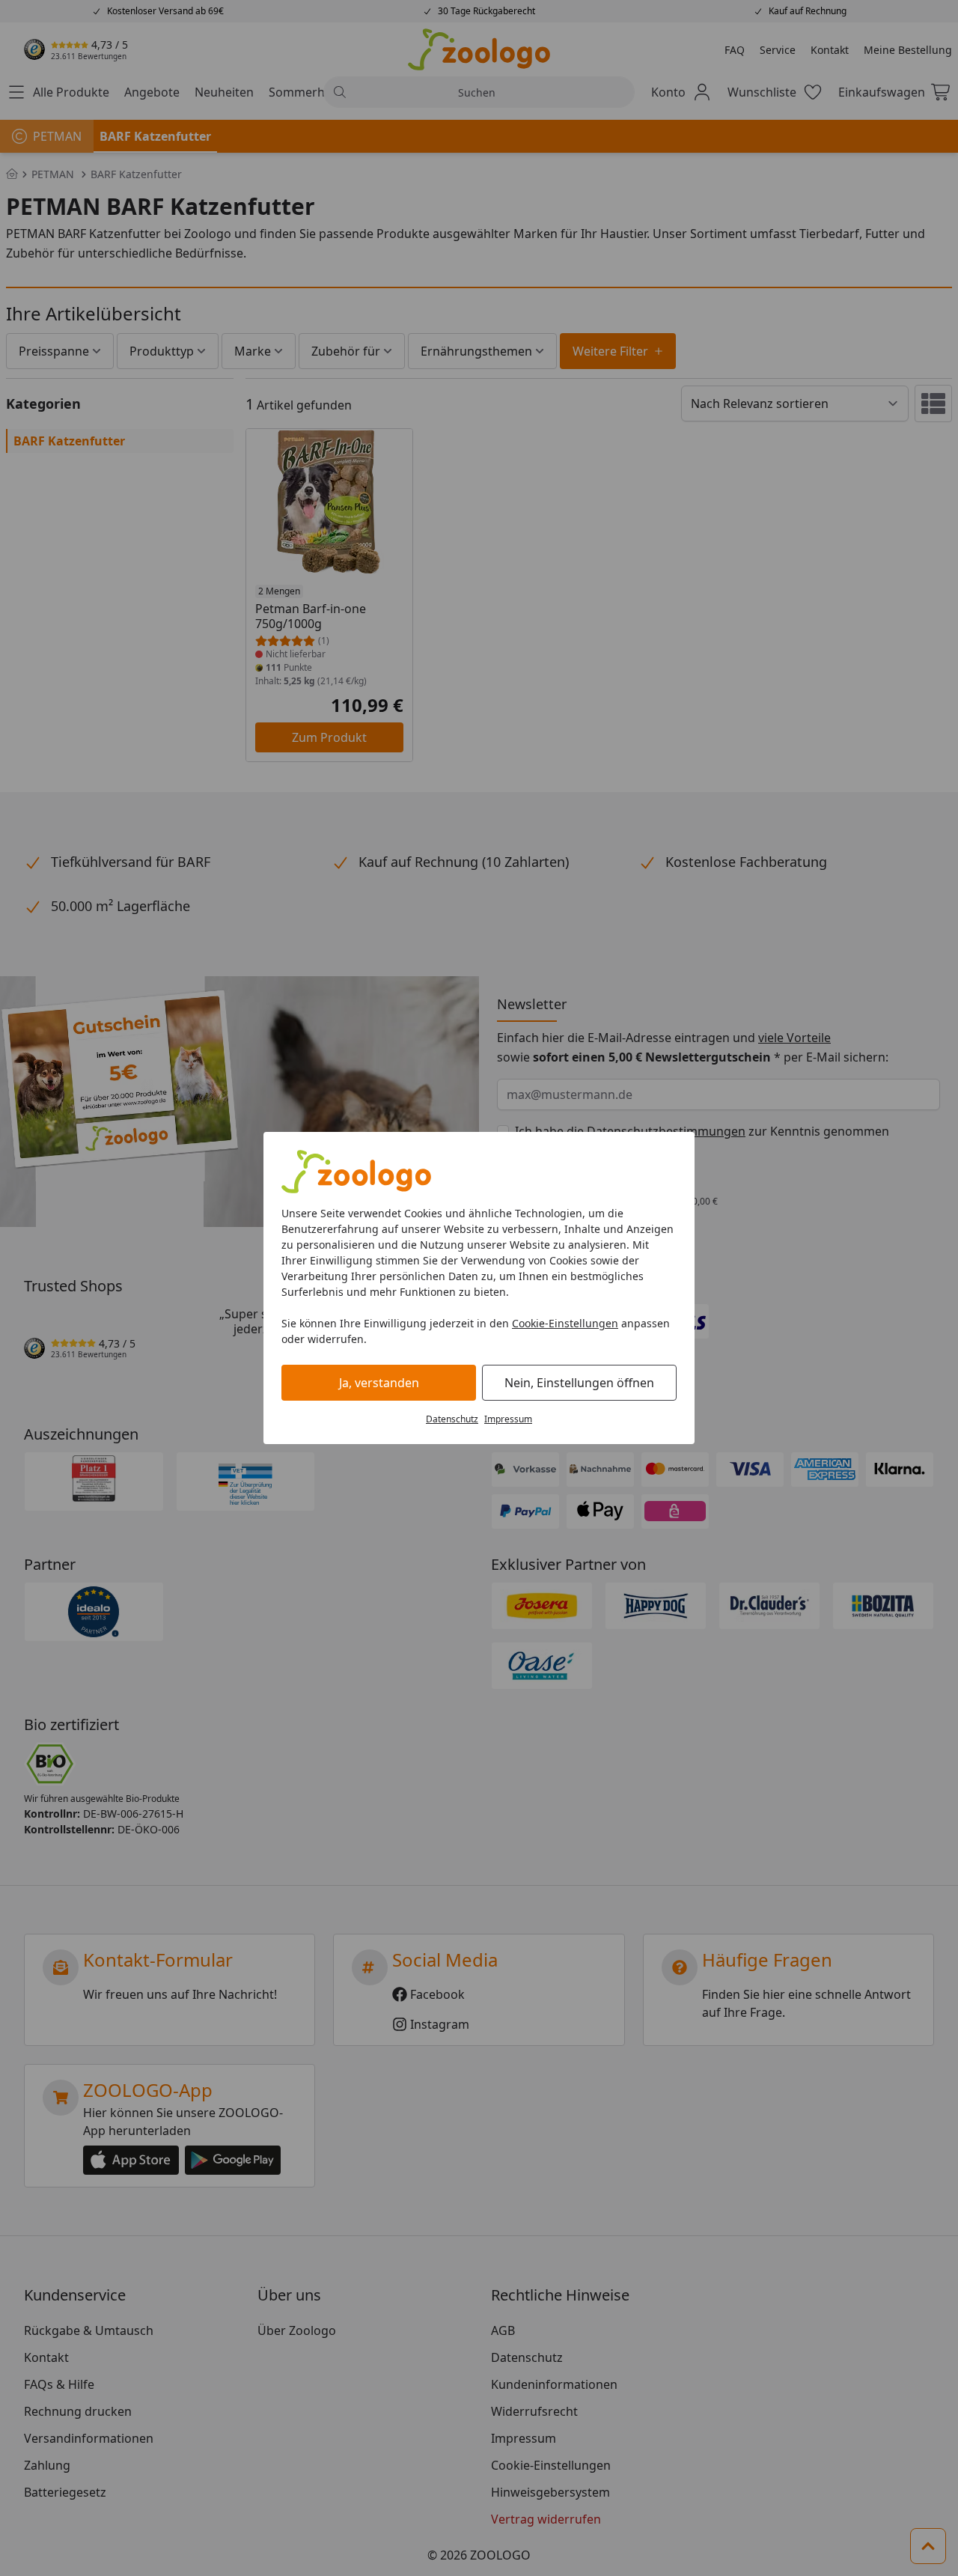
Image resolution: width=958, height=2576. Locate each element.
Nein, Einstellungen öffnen (579, 1383)
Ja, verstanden (379, 1383)
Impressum (508, 1419)
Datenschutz (452, 1419)
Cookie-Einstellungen (565, 1323)
